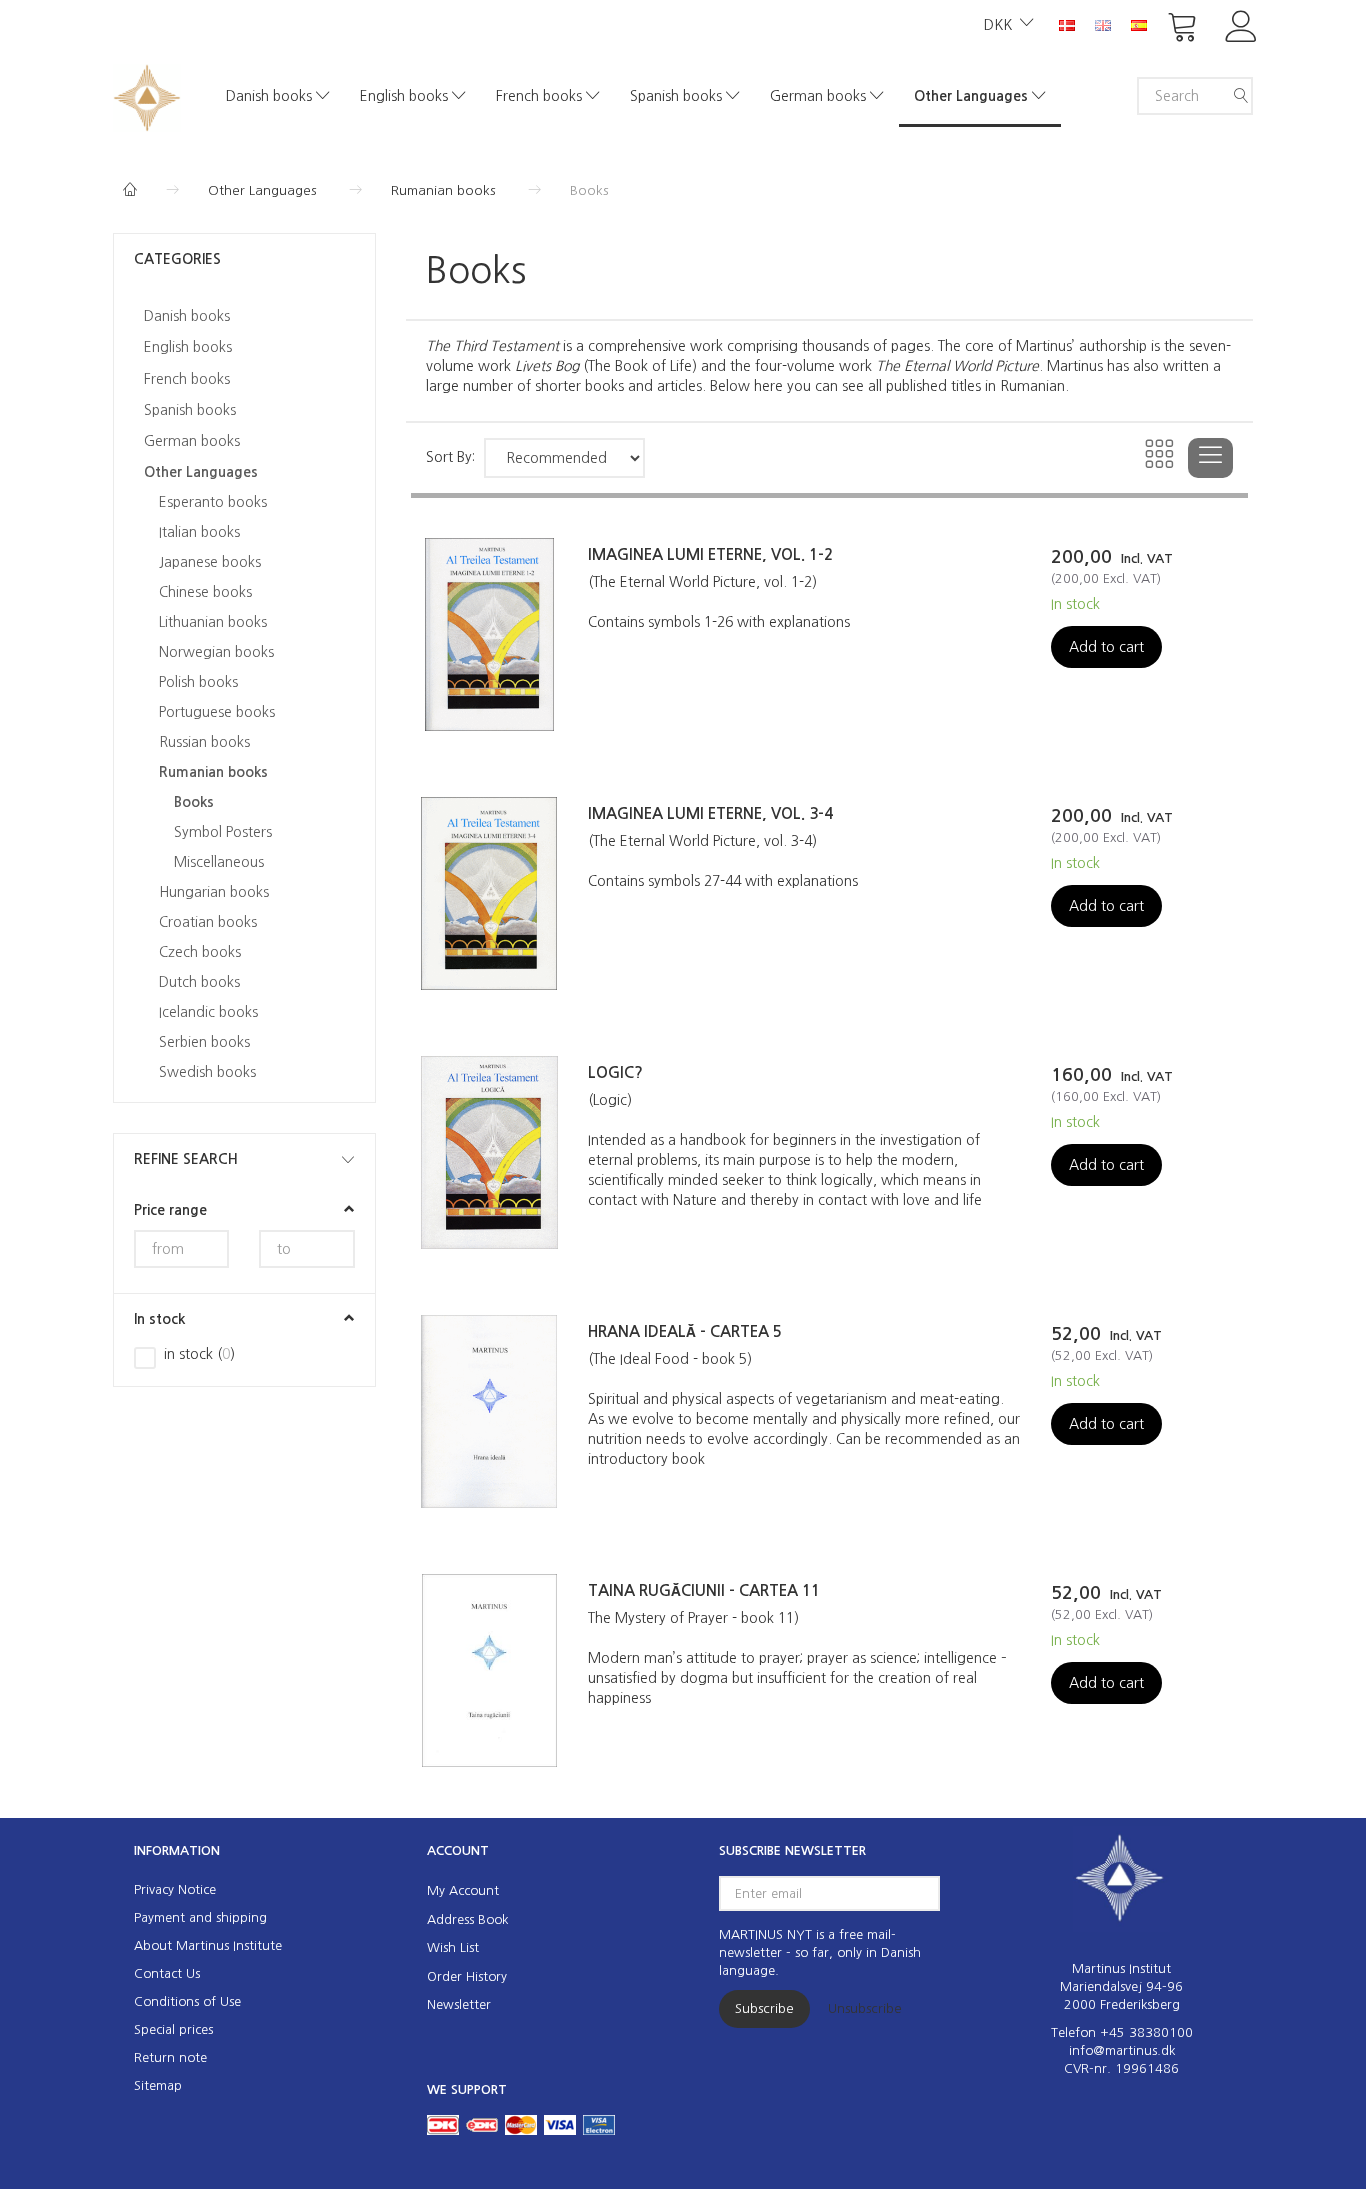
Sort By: (450, 457)
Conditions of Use (187, 2001)
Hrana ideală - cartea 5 (685, 1331)
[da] (1067, 24)
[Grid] (1160, 458)
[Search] (1241, 96)
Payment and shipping (200, 1917)
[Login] (1241, 24)
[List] (1210, 458)
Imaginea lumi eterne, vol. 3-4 (710, 813)
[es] (1139, 24)
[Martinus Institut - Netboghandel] (147, 95)
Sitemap (158, 2085)
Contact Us (167, 1973)
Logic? (615, 1072)
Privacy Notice (175, 1889)
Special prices (173, 2029)
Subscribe (764, 2008)
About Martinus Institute (208, 1945)
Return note (170, 2057)
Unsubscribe (865, 2008)
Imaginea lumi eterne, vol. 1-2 (710, 554)
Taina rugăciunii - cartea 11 (704, 1590)
